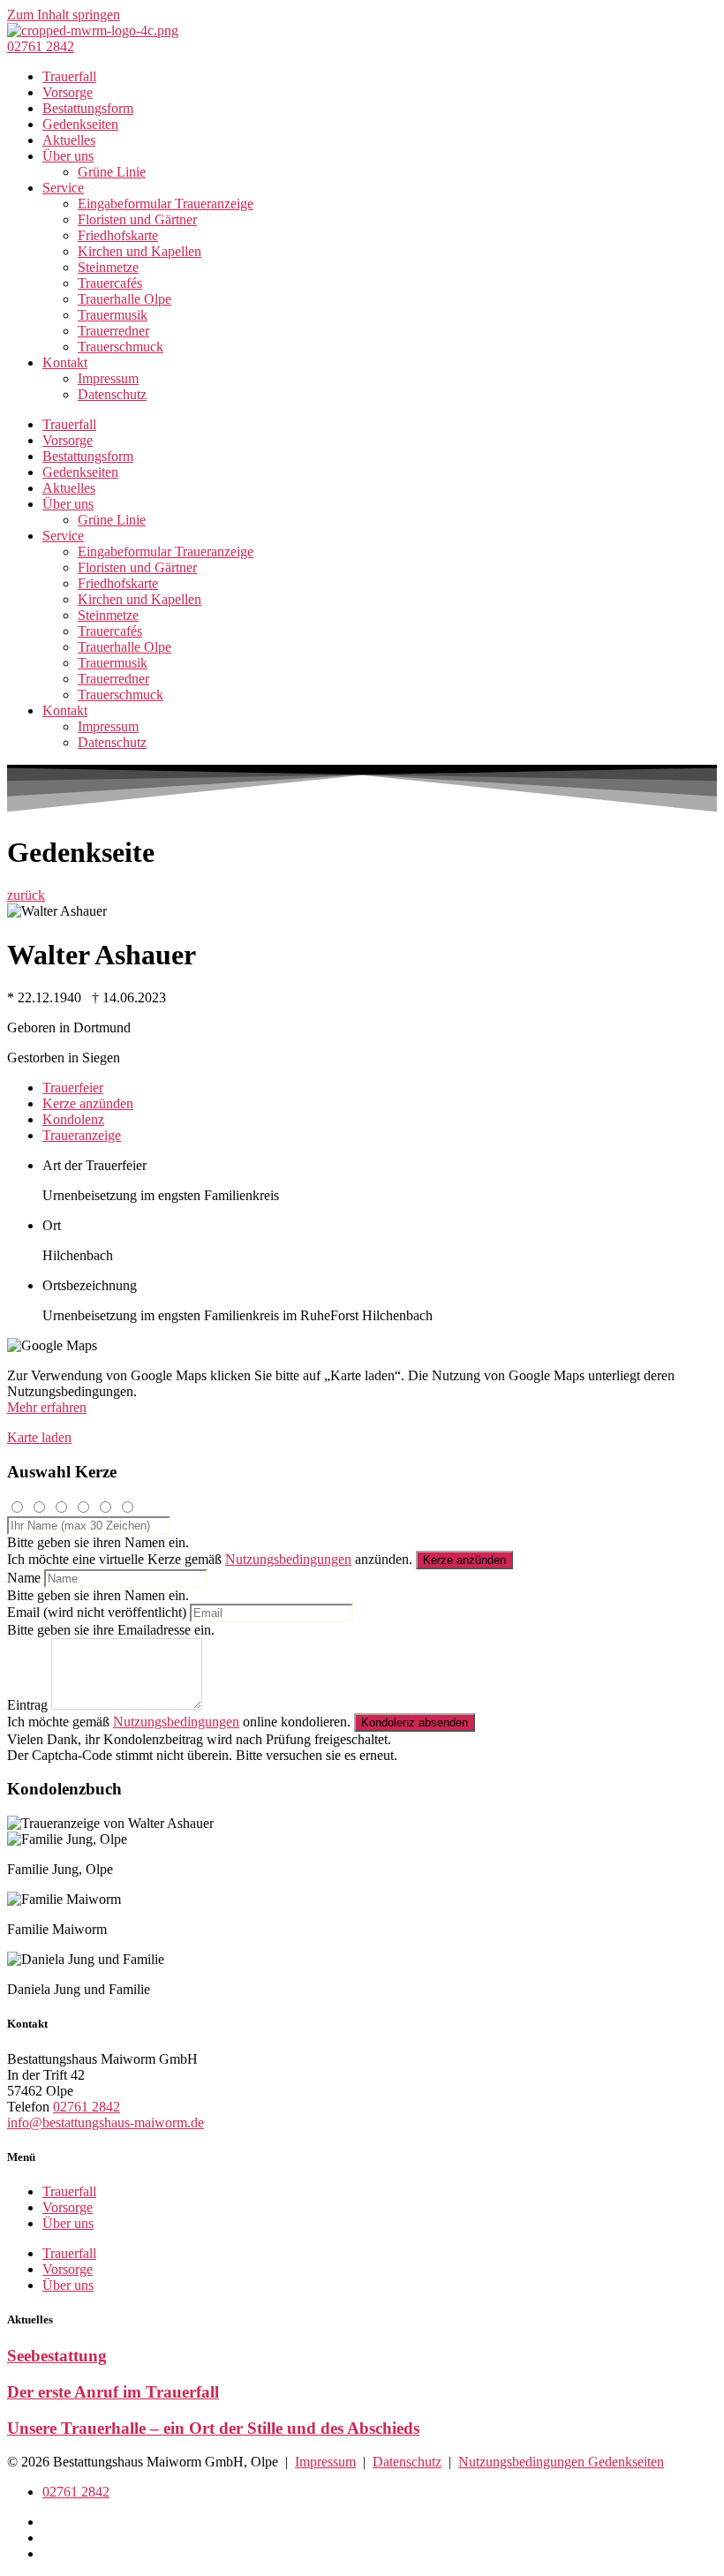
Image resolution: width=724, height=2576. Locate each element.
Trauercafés (110, 283)
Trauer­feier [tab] (73, 1088)
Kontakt (65, 363)
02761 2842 (87, 2107)
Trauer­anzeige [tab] (82, 1135)
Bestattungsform (88, 108)
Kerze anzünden (464, 1560)
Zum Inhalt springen (64, 15)
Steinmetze (108, 267)
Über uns (68, 156)
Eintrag (27, 1705)
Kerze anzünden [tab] (88, 1103)
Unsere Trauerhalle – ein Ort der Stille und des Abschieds (213, 2428)
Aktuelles (69, 140)
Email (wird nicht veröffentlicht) (97, 1612)
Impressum (108, 378)
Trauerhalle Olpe (124, 299)
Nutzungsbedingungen (288, 1559)
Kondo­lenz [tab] (73, 1119)
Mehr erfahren (47, 1407)
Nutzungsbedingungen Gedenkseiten (561, 2462)
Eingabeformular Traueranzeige (166, 204)
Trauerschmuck (121, 347)
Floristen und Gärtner (137, 219)
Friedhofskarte (118, 235)
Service (63, 188)
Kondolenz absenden (415, 1722)
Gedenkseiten (80, 124)
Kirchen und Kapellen (140, 251)
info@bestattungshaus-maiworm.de (106, 2123)
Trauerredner (113, 331)
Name (24, 1578)
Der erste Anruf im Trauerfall (113, 2392)
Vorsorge (68, 92)
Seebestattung (57, 2356)
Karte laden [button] (39, 1437)
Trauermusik (113, 315)
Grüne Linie (112, 172)
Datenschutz (112, 394)
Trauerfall (69, 76)
